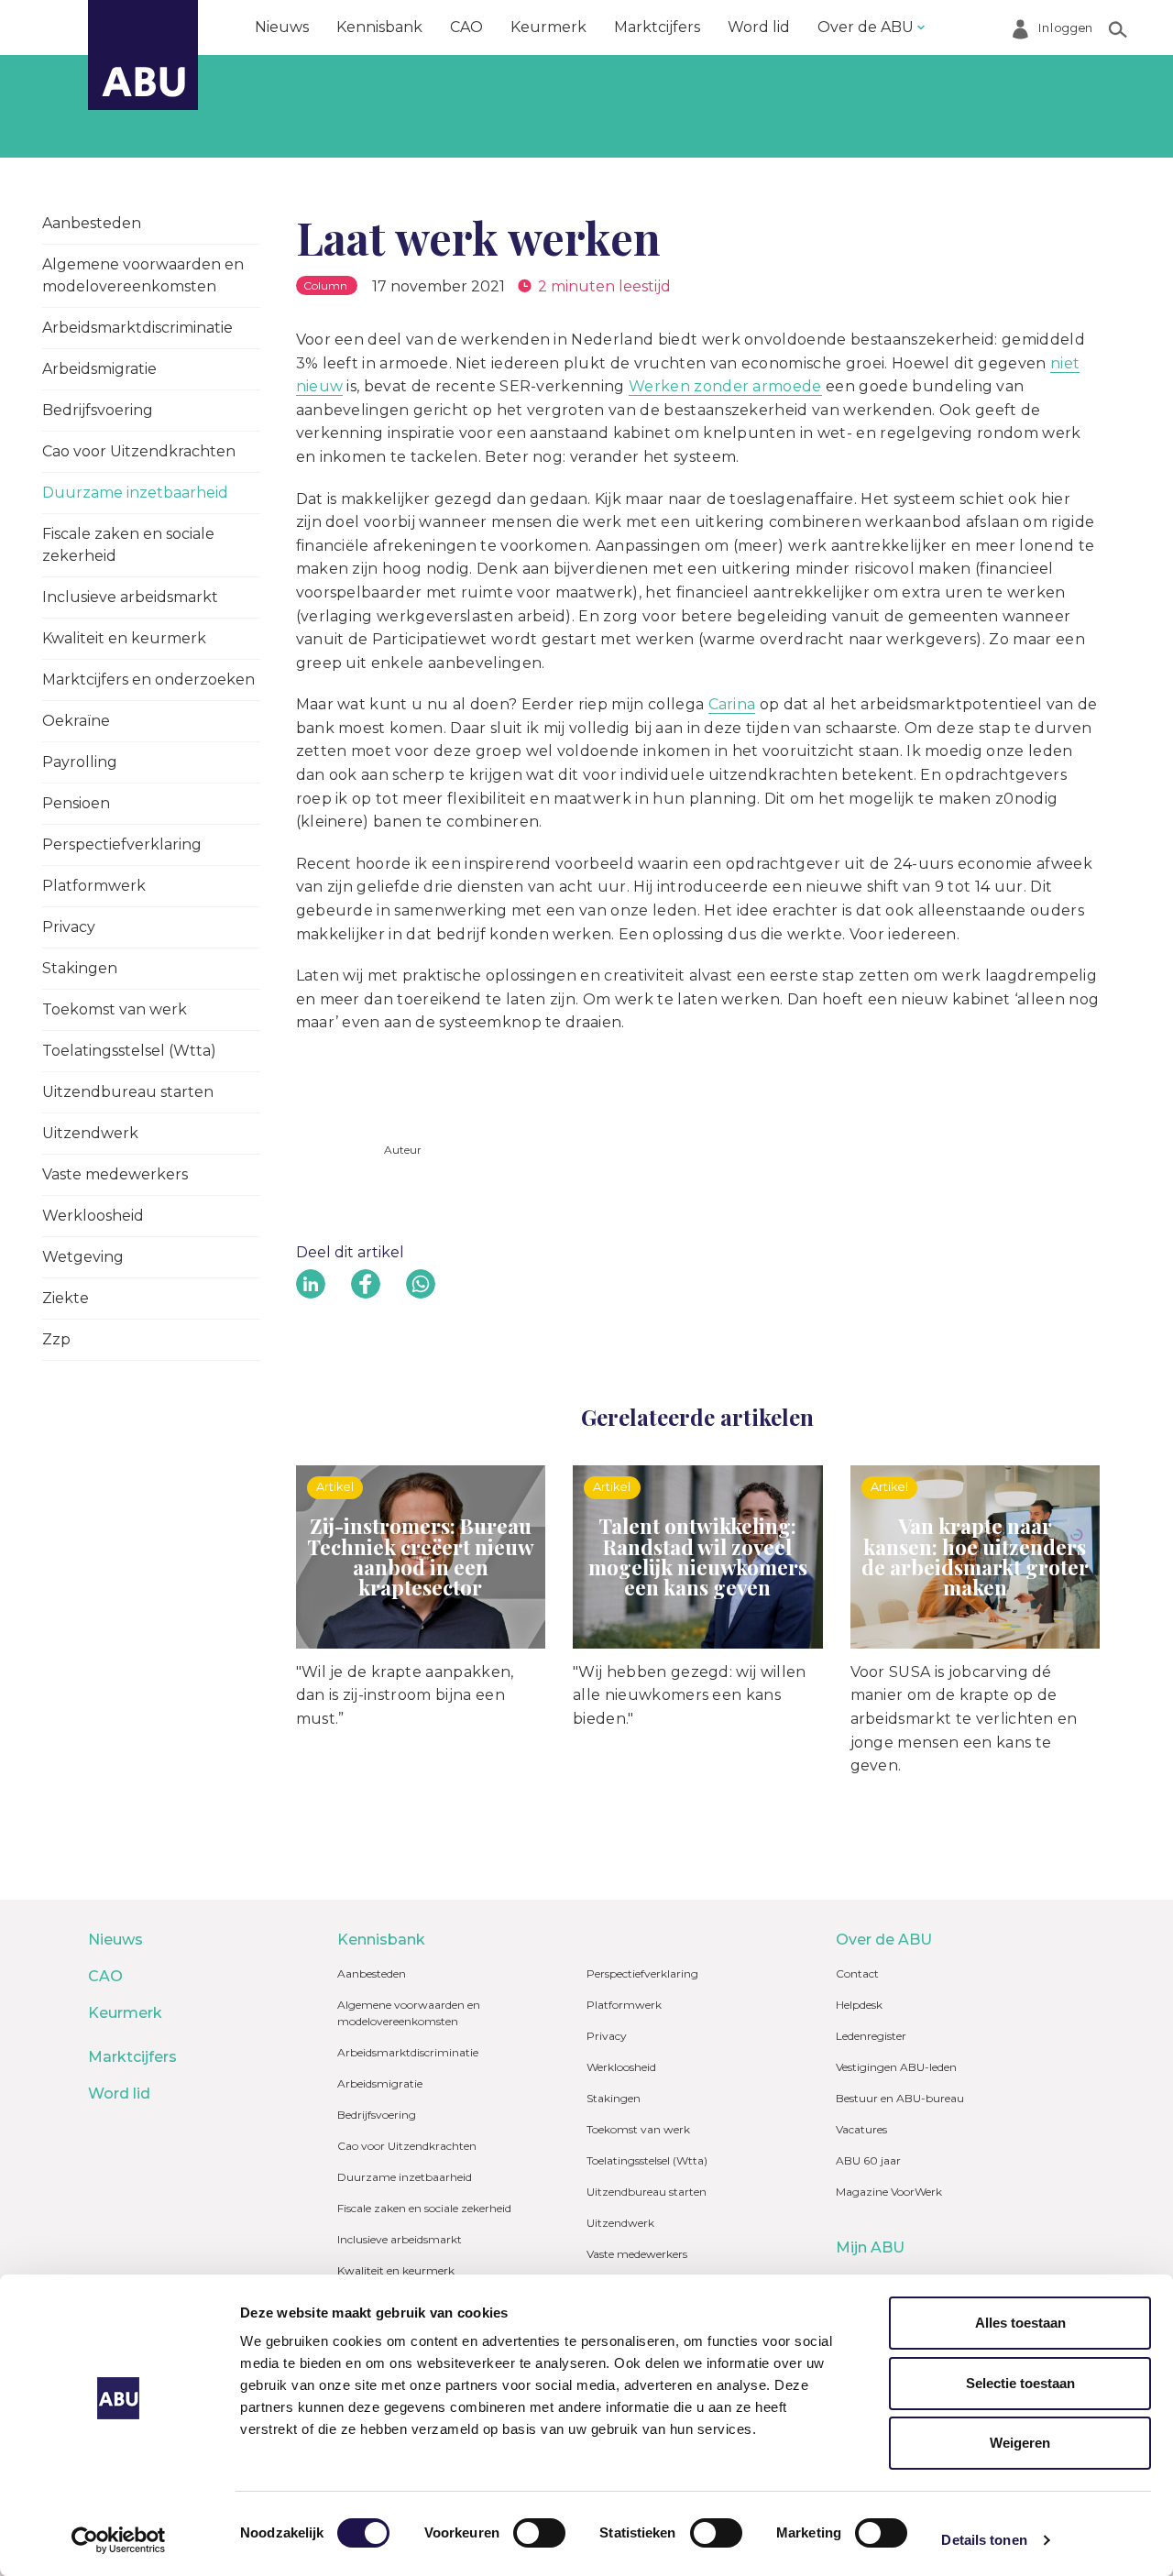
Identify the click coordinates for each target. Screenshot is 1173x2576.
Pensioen (76, 803)
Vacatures (861, 2129)
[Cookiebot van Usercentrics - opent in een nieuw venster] (119, 2540)
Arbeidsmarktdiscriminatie (137, 328)
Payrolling (80, 762)
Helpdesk (859, 2005)
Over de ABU (866, 27)
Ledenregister (871, 2036)
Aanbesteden (92, 223)
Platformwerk (94, 886)
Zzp (56, 1339)
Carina (732, 704)
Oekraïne (76, 721)
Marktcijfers (657, 27)
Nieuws (282, 27)
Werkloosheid (93, 1216)
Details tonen (984, 2540)
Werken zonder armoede (725, 386)
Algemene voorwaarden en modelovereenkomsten (143, 275)
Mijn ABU (870, 2247)
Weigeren (1020, 2443)
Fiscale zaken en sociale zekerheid (128, 545)
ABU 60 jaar (868, 2160)
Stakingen (80, 968)
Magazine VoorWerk (889, 2192)
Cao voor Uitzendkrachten (139, 451)
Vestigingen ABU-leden (896, 2067)
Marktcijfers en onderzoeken (148, 680)
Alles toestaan (1020, 2323)
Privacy (69, 927)
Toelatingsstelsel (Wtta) (129, 1051)
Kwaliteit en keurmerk (124, 638)
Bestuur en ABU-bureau (900, 2098)
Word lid (759, 27)
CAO (466, 27)
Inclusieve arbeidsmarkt (130, 597)
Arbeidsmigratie (99, 369)
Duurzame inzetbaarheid (135, 493)
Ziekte (66, 1298)
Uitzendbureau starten (128, 1092)
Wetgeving (83, 1257)
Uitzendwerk (90, 1133)
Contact (857, 1973)
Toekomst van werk (115, 1009)
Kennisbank (379, 27)
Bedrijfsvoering (98, 410)
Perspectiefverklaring (122, 844)
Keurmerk (548, 27)
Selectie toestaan (1020, 2383)
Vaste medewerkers (115, 1174)
